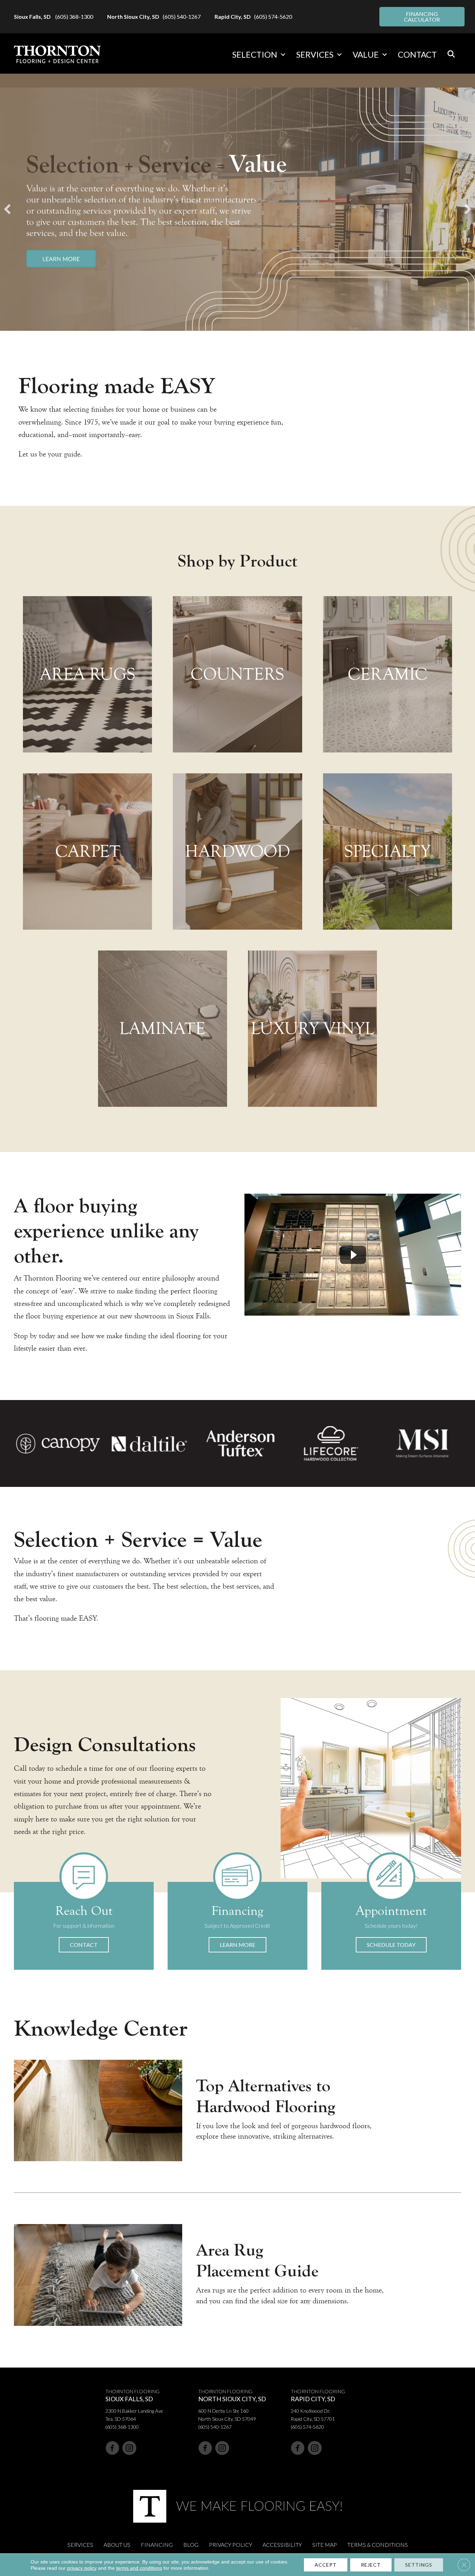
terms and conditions (139, 2568)
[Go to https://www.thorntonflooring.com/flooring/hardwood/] (237, 851)
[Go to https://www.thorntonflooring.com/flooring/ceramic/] (388, 674)
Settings (419, 2565)
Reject (371, 2565)
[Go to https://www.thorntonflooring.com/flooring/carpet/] (87, 851)
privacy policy (82, 2568)
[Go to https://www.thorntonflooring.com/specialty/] (388, 851)
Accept (326, 2565)
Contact (417, 54)
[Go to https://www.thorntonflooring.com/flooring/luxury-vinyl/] (312, 1029)
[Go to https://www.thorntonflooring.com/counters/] (237, 674)
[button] (283, 55)
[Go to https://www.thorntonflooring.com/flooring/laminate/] (163, 1029)
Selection (255, 54)
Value (366, 54)
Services (315, 54)
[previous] (7, 209)
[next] (468, 209)
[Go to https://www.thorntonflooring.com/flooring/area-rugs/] (87, 674)
